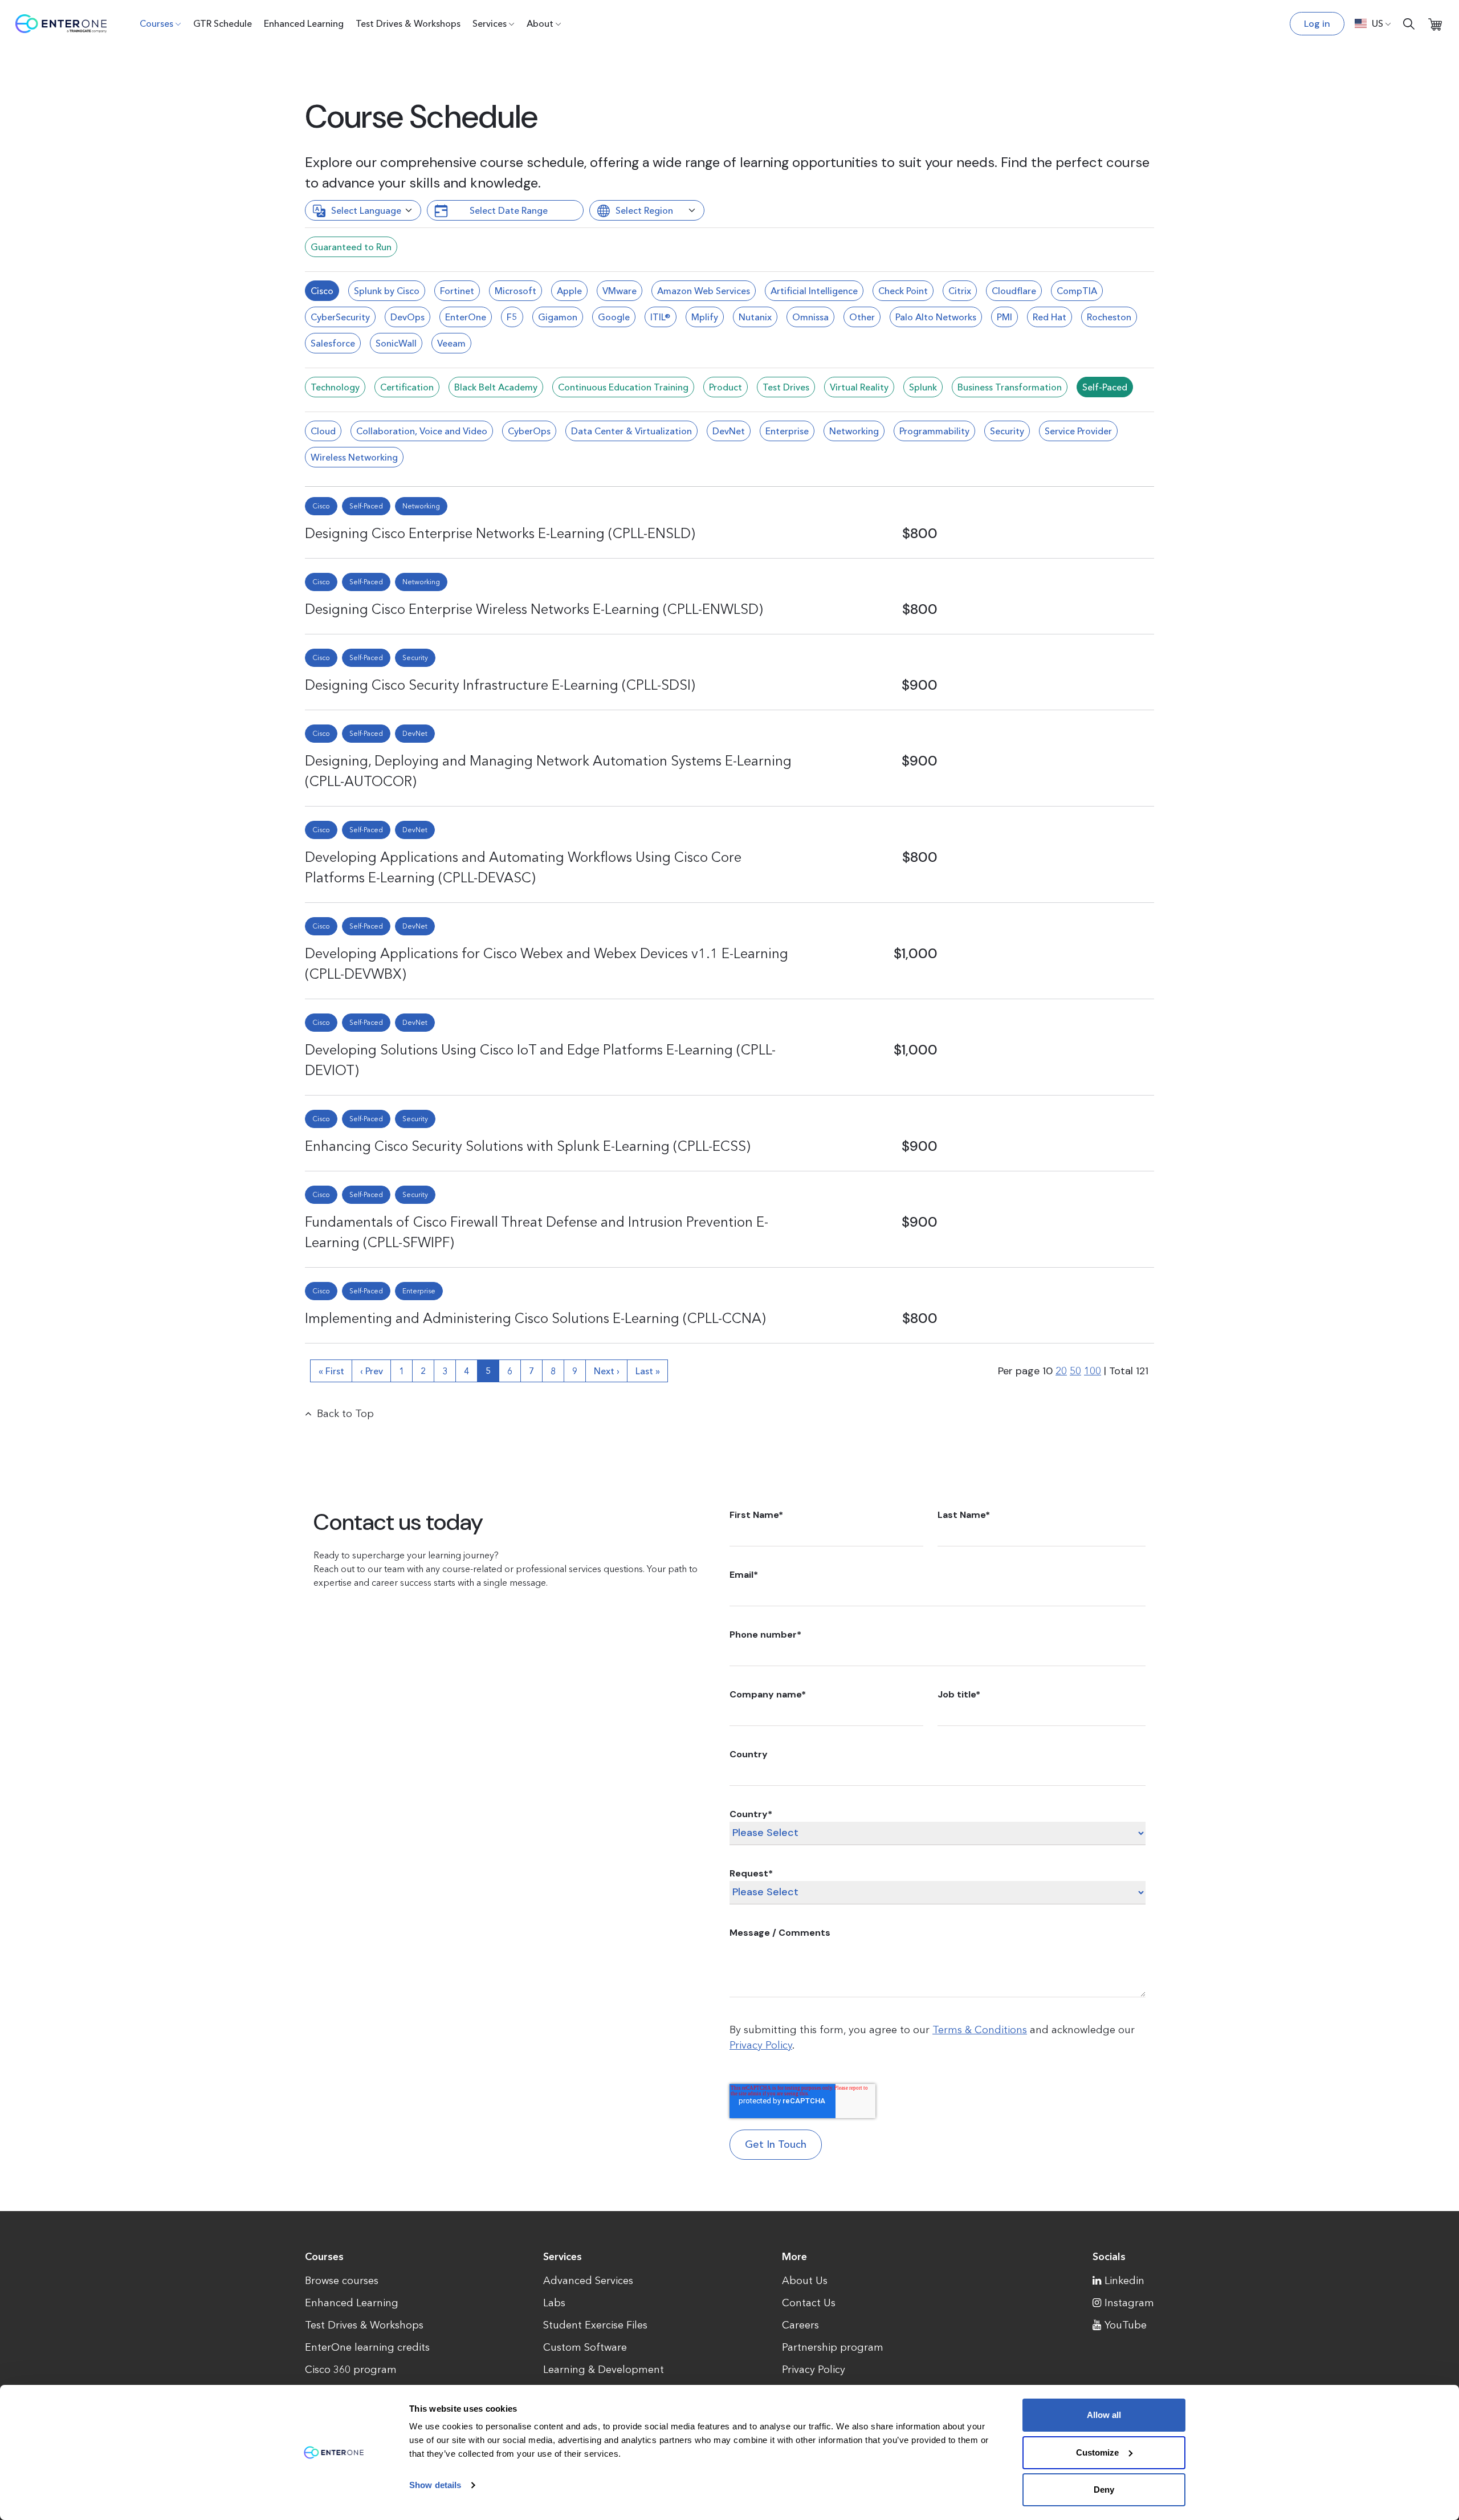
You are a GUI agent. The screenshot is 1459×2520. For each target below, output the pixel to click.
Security (1007, 431)
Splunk (923, 387)
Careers (800, 2325)
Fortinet (457, 291)
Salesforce (333, 343)
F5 (512, 317)
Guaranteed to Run (351, 247)
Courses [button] (156, 23)
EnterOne (466, 317)
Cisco (322, 291)
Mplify (705, 317)
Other (862, 317)
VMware (620, 291)
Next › (607, 1371)
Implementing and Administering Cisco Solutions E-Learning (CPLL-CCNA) (535, 1318)
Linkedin (1124, 2281)
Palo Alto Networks (936, 317)
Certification (407, 387)
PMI (1004, 317)
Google (614, 317)
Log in (1317, 24)
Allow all (1104, 2415)
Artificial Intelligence (814, 291)
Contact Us (809, 2303)
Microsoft (515, 291)
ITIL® (661, 317)
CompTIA (1077, 291)
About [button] (540, 23)
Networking (854, 431)
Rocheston (1109, 317)
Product (726, 387)
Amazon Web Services (704, 291)
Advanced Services (588, 2281)
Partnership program (833, 2347)
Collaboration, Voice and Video (422, 431)
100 (1093, 1371)
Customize (1097, 2452)
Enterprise (787, 431)
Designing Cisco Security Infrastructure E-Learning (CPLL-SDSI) (500, 685)
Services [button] (490, 23)
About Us (805, 2281)
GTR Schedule (223, 23)
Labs (554, 2303)
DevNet (729, 431)
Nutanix (755, 317)
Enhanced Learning (304, 23)
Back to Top (345, 1414)
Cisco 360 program (351, 2370)
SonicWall (396, 343)
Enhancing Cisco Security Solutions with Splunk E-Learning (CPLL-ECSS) (528, 1146)
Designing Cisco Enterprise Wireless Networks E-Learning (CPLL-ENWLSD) (534, 609)
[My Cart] (1435, 24)
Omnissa (810, 317)
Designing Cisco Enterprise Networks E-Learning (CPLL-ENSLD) (500, 533)
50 (1075, 1371)
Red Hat (1050, 317)
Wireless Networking (354, 457)
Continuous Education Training (623, 387)
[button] (1373, 23)
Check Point (903, 291)
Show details (435, 2485)
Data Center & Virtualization (631, 431)
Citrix (960, 291)
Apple (569, 291)
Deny (1104, 2490)
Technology (335, 387)
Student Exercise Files (595, 2325)
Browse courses (342, 2281)
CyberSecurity (340, 317)
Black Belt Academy (496, 387)
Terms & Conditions (980, 2030)
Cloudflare (1014, 291)
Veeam (451, 343)
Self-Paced (1105, 387)
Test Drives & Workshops (408, 23)
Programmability (934, 431)
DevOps (407, 317)
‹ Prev (372, 1371)
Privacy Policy (761, 2045)
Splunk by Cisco (387, 291)
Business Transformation (1010, 387)
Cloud (323, 431)
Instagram (1129, 2303)
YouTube (1126, 2325)
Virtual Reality (859, 387)
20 (1061, 1371)
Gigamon (558, 317)
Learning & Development (604, 2370)
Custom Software (585, 2347)
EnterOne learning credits (367, 2347)
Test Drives (786, 387)
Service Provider (1078, 431)
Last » (648, 1371)
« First (331, 1371)
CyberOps (529, 431)
